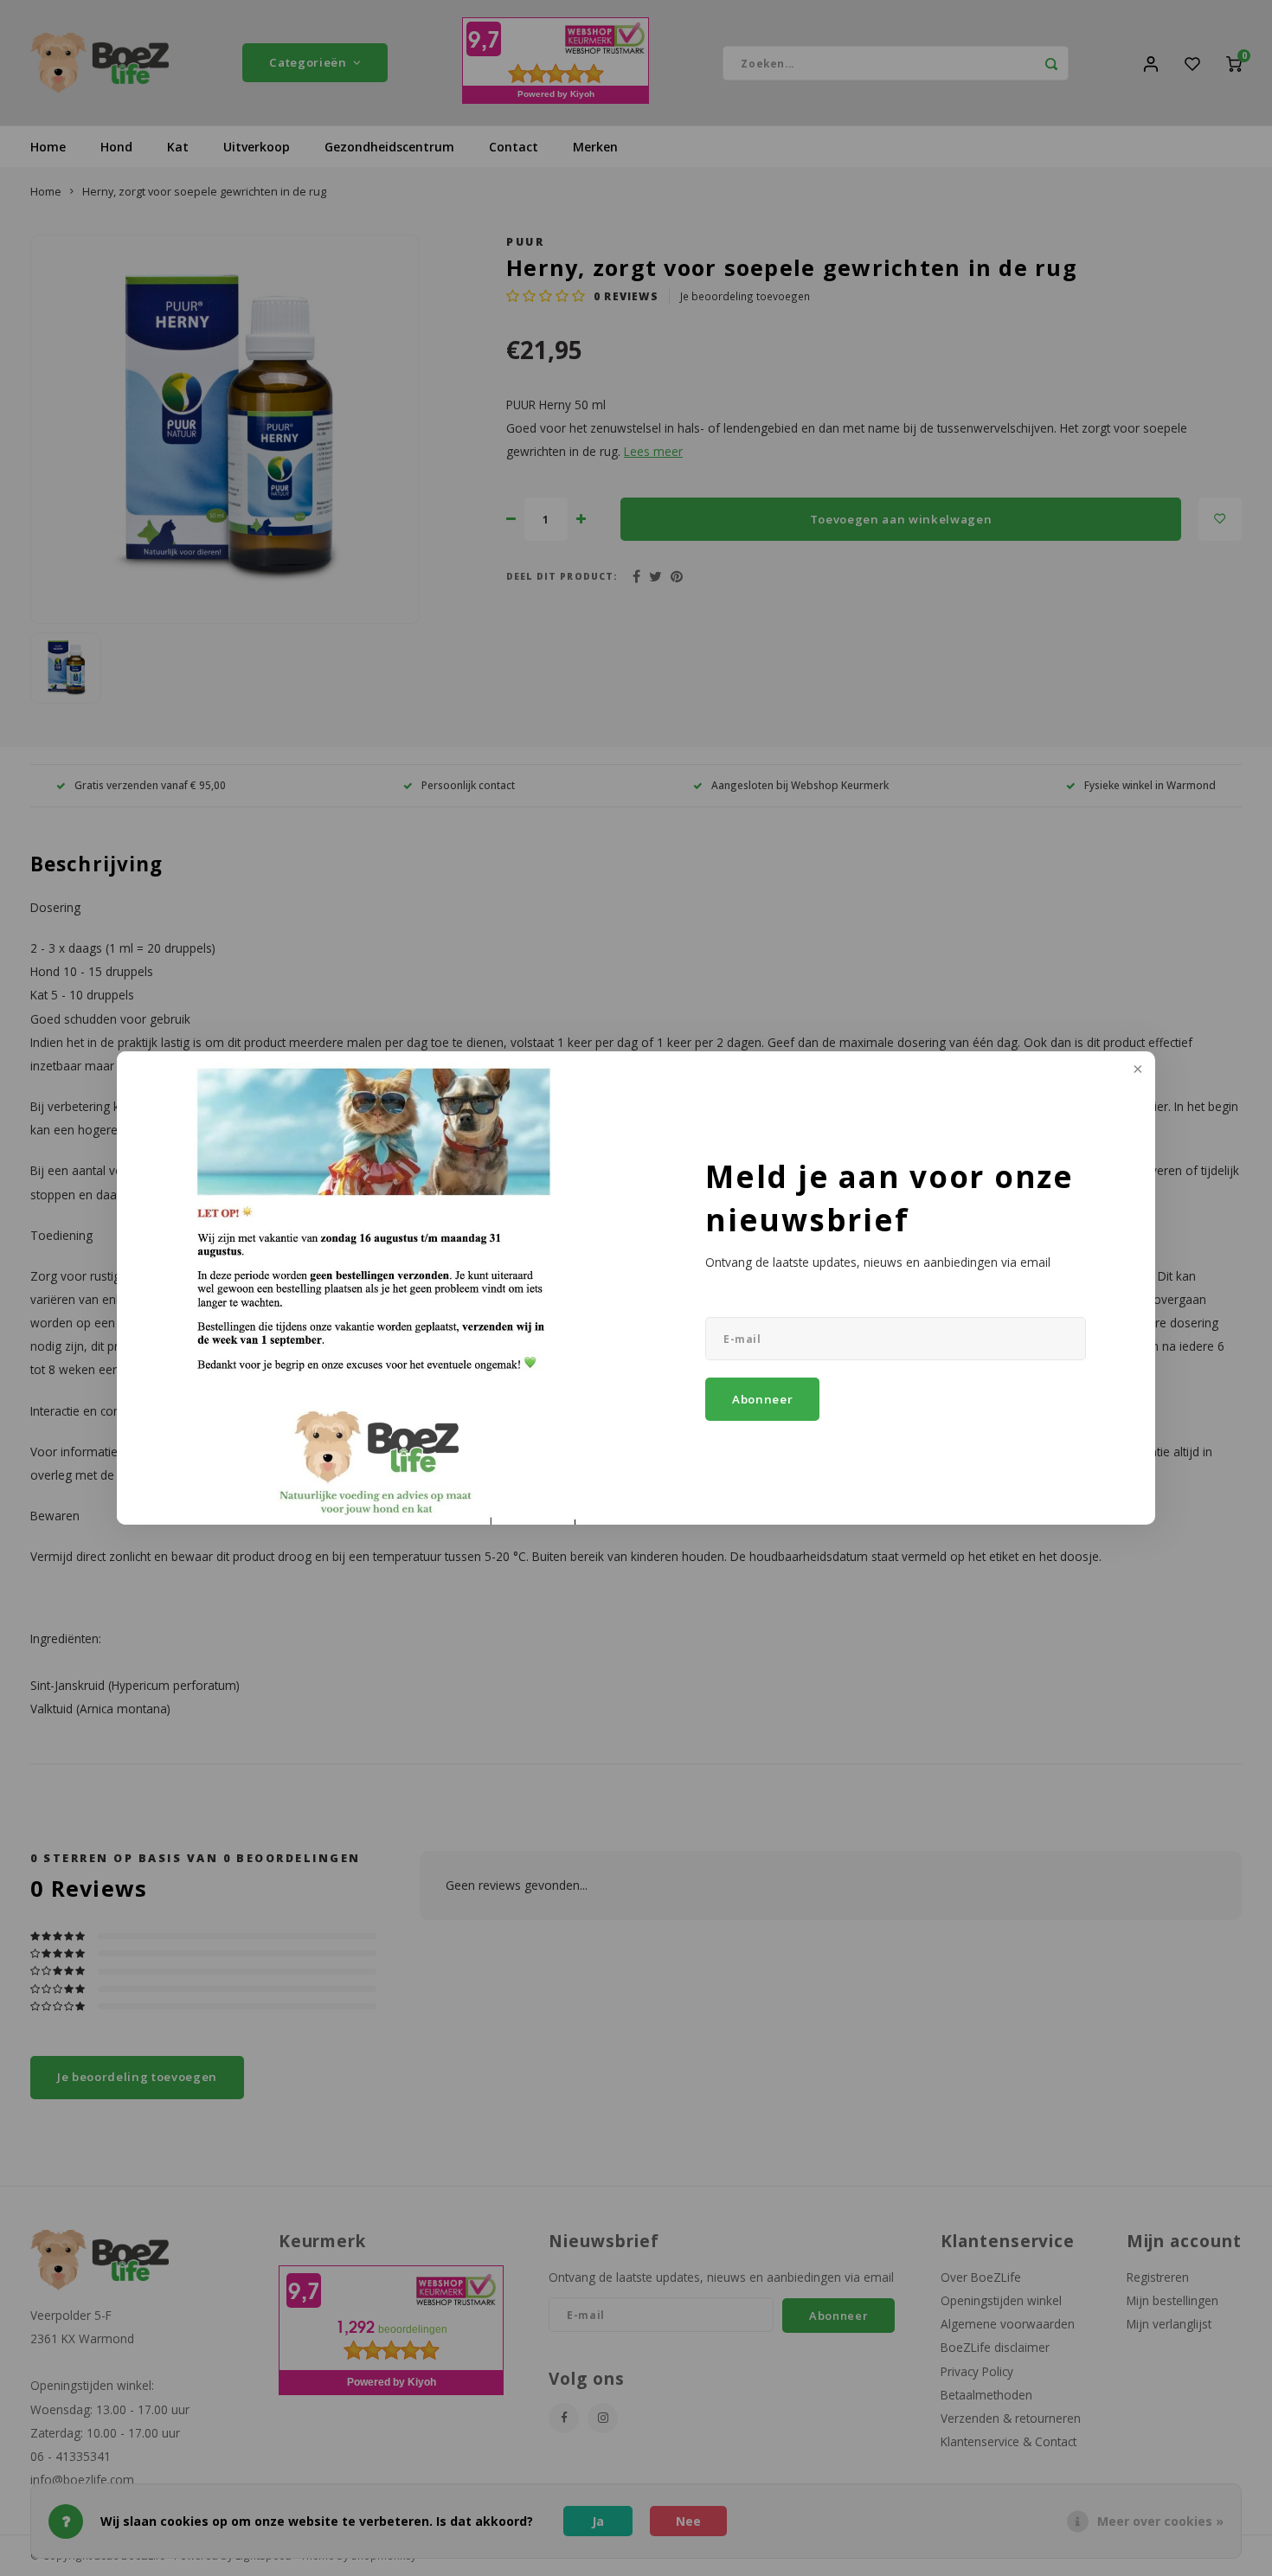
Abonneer (762, 1399)
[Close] (1136, 1070)
